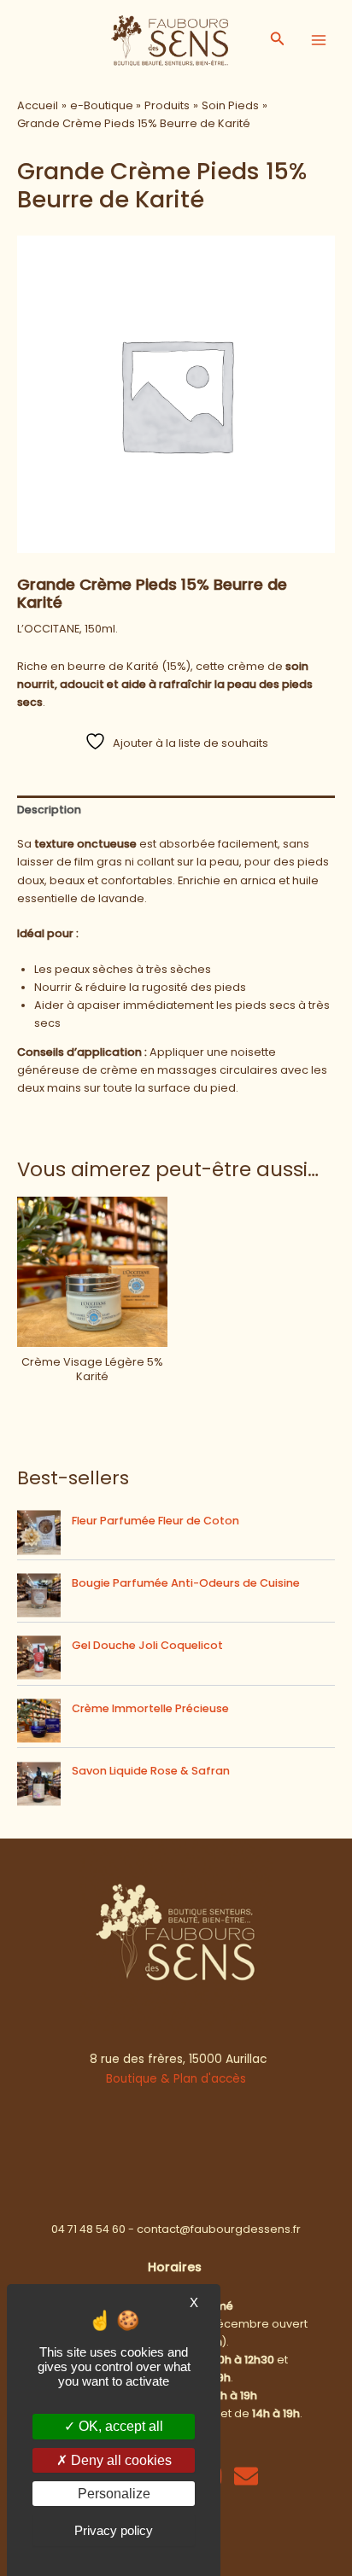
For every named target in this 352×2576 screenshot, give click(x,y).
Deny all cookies (120, 2460)
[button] (278, 40)
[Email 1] (246, 2476)
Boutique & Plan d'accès (176, 2079)
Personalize (114, 2494)
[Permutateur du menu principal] (319, 40)
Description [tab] (49, 810)
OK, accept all (119, 2426)
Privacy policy (114, 2530)
